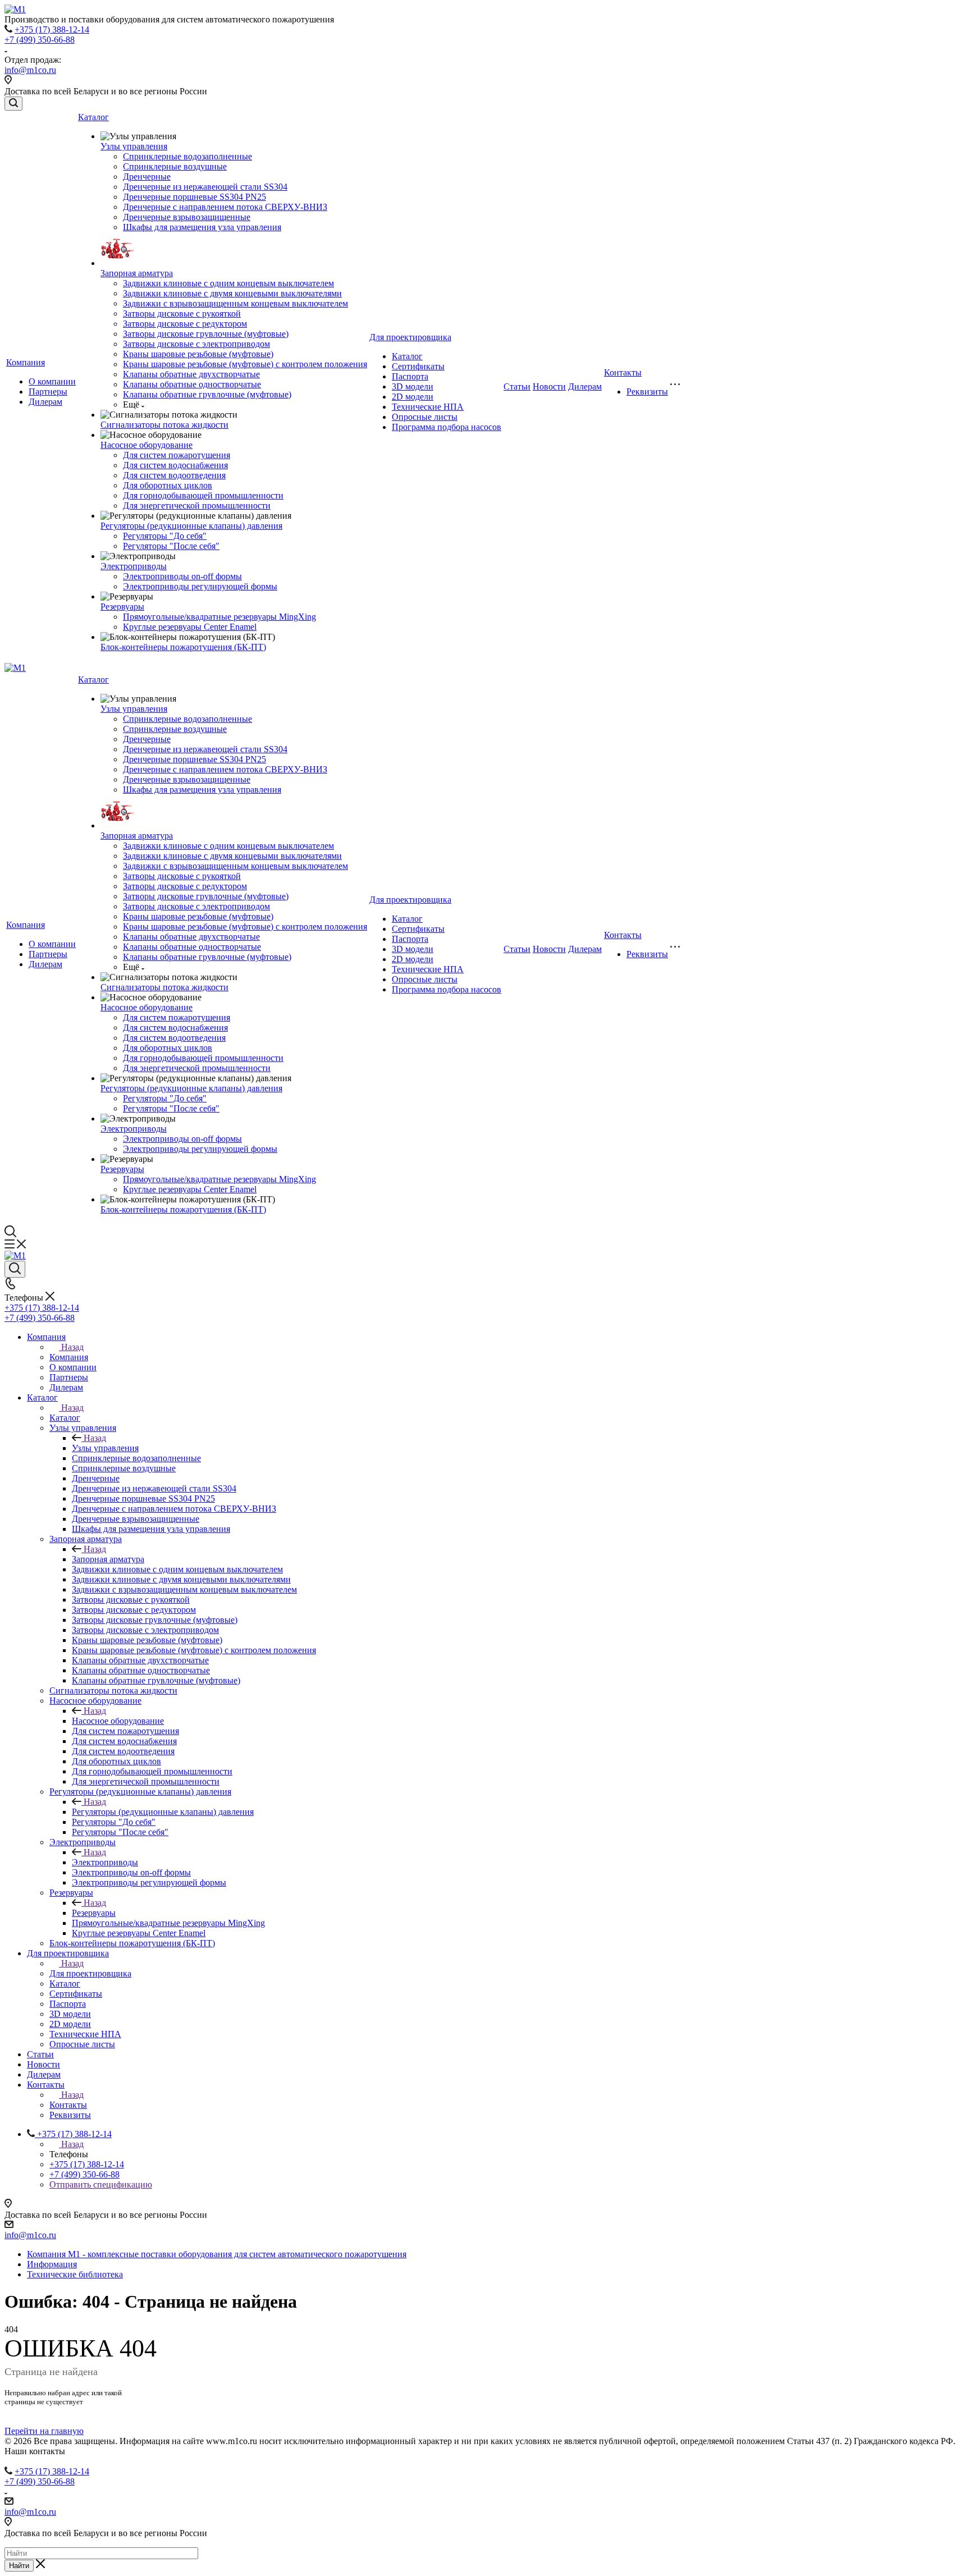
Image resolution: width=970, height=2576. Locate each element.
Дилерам (45, 402)
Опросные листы (425, 417)
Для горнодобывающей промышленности (203, 495)
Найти (19, 2566)
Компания (26, 362)
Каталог (93, 117)
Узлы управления (134, 146)
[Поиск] (13, 104)
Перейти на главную (44, 2431)
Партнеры (48, 392)
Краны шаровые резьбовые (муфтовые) (198, 354)
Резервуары (122, 607)
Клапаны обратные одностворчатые (192, 384)
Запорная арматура (137, 273)
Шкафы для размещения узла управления (202, 227)
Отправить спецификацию (101, 2184)
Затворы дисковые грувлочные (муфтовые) (206, 334)
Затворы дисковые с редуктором (185, 324)
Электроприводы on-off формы (182, 576)
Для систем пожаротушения (177, 455)
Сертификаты (418, 366)
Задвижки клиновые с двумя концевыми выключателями (232, 293)
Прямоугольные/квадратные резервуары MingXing (219, 617)
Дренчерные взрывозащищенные (187, 217)
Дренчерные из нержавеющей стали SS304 (205, 187)
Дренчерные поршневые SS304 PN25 (195, 197)
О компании (52, 381)
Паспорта (410, 376)
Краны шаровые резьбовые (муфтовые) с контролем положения (245, 364)
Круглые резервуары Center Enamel (190, 627)
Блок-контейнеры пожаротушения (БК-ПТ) (183, 647)
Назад (72, 1347)
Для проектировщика (410, 337)
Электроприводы (134, 566)
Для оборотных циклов (168, 485)
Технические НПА (428, 407)
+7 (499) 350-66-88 (40, 40)
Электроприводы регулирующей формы (200, 586)
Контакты (623, 372)
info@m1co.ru (30, 70)
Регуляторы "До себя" (165, 536)
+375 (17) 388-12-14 (52, 29)
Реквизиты (647, 392)
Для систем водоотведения (174, 475)
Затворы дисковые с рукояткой (182, 314)
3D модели (413, 386)
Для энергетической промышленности (197, 505)
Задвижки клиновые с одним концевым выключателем (228, 283)
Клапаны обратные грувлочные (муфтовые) (207, 394)
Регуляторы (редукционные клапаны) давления (191, 526)
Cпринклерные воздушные (175, 166)
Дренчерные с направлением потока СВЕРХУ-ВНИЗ (225, 207)
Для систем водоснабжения (175, 465)
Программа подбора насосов (447, 427)
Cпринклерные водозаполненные (187, 156)
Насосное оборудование (147, 445)
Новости (549, 386)
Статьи (517, 386)
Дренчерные (147, 177)
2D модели (413, 397)
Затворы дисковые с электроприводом (196, 344)
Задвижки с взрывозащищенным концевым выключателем (235, 303)
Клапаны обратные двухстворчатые (191, 374)
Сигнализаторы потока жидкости (164, 425)
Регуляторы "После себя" (171, 546)
